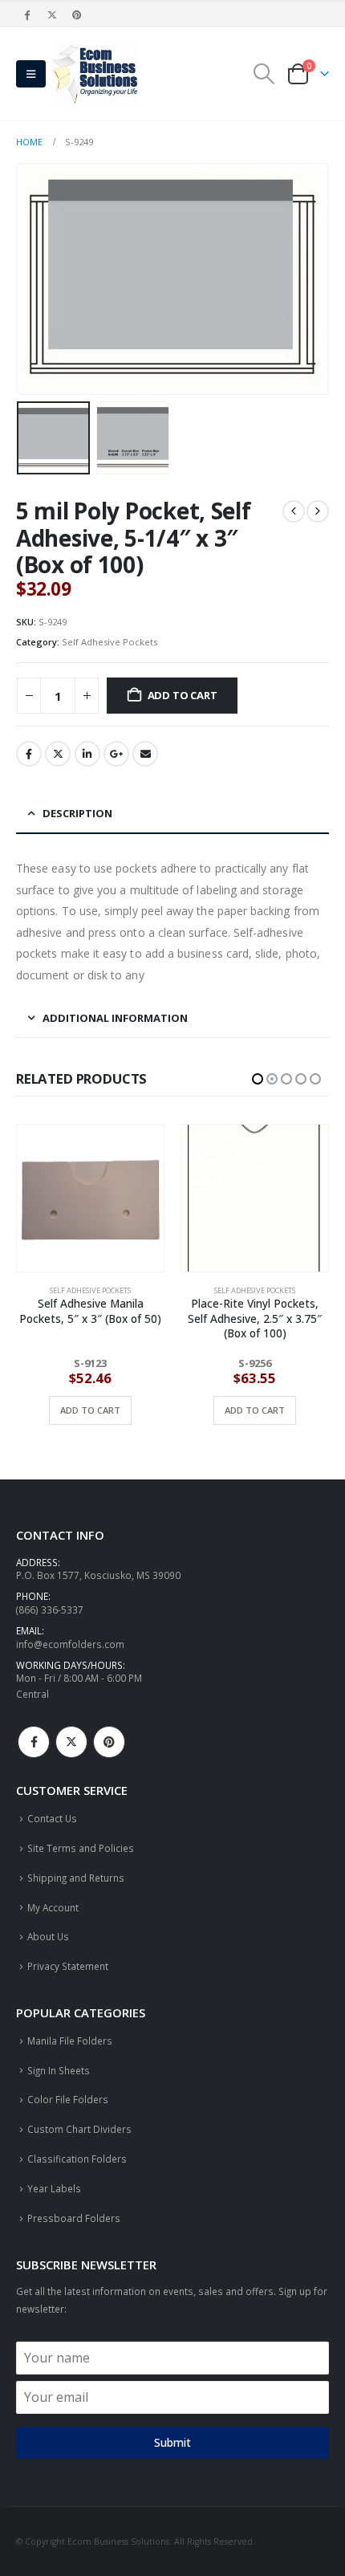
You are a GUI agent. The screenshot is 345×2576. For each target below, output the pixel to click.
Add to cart (183, 695)
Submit (172, 2442)
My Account (53, 1907)
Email (145, 754)
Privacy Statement (68, 1966)
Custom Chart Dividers (79, 2129)
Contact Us (52, 1818)
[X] (52, 14)
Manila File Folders (70, 2041)
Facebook (29, 754)
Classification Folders (77, 2159)
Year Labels (54, 2188)
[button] (31, 74)
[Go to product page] (90, 1198)
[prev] (294, 511)
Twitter (58, 754)
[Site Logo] (95, 74)
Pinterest (109, 1742)
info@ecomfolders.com (70, 1644)
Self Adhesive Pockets (110, 642)
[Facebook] (27, 14)
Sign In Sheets (59, 2070)
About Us (48, 1936)
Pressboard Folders (74, 2218)
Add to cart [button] (90, 1410)
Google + (116, 754)
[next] (318, 511)
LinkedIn (87, 754)
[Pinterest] (78, 14)
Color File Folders (68, 2099)
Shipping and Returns (76, 1878)
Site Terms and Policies (81, 1848)
